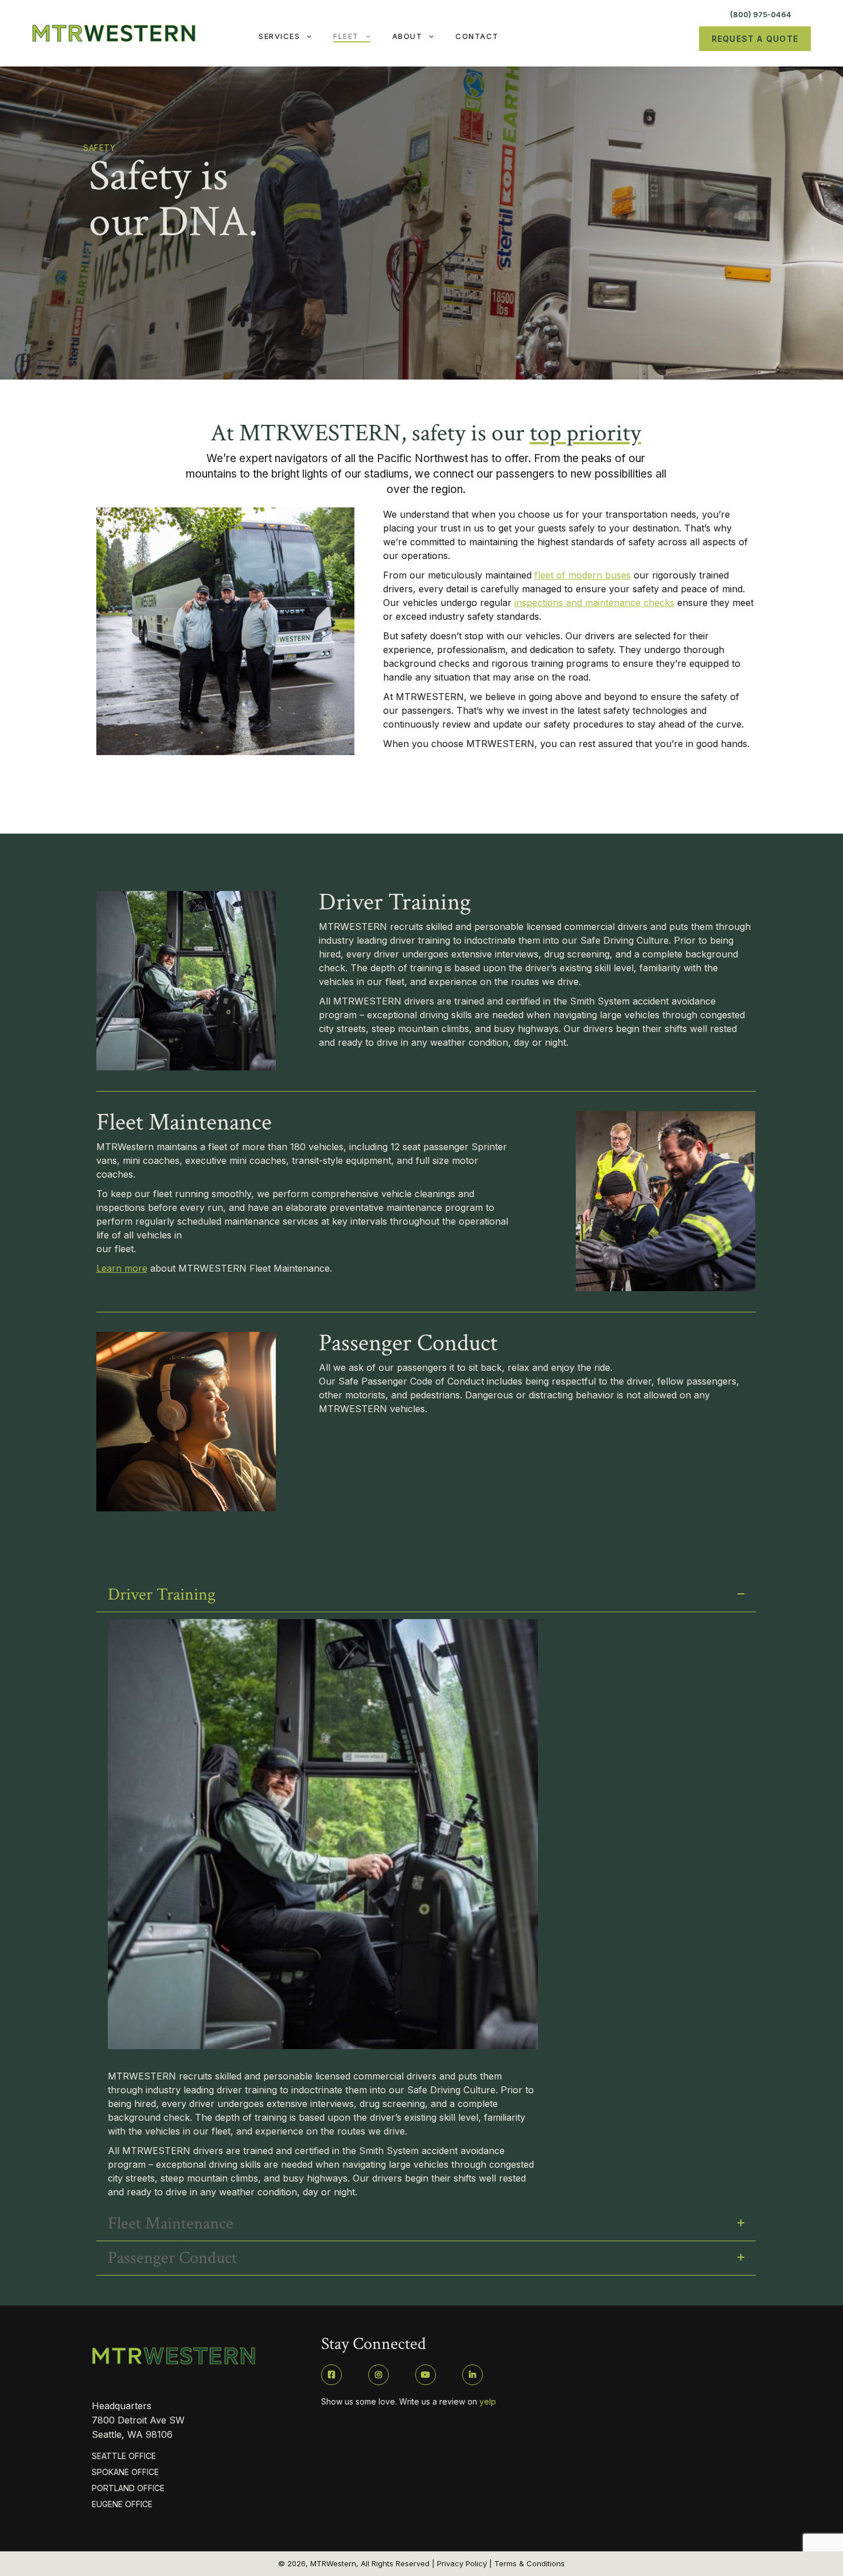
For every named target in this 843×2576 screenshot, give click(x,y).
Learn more (122, 1268)
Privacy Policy (462, 2563)
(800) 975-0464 (761, 14)
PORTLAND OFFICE (128, 2488)
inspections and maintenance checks (594, 603)
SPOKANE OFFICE (125, 2472)
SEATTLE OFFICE (124, 2456)
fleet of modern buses (583, 575)
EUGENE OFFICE (122, 2504)
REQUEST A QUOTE (755, 39)
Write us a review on (448, 2401)
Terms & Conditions (530, 2563)
